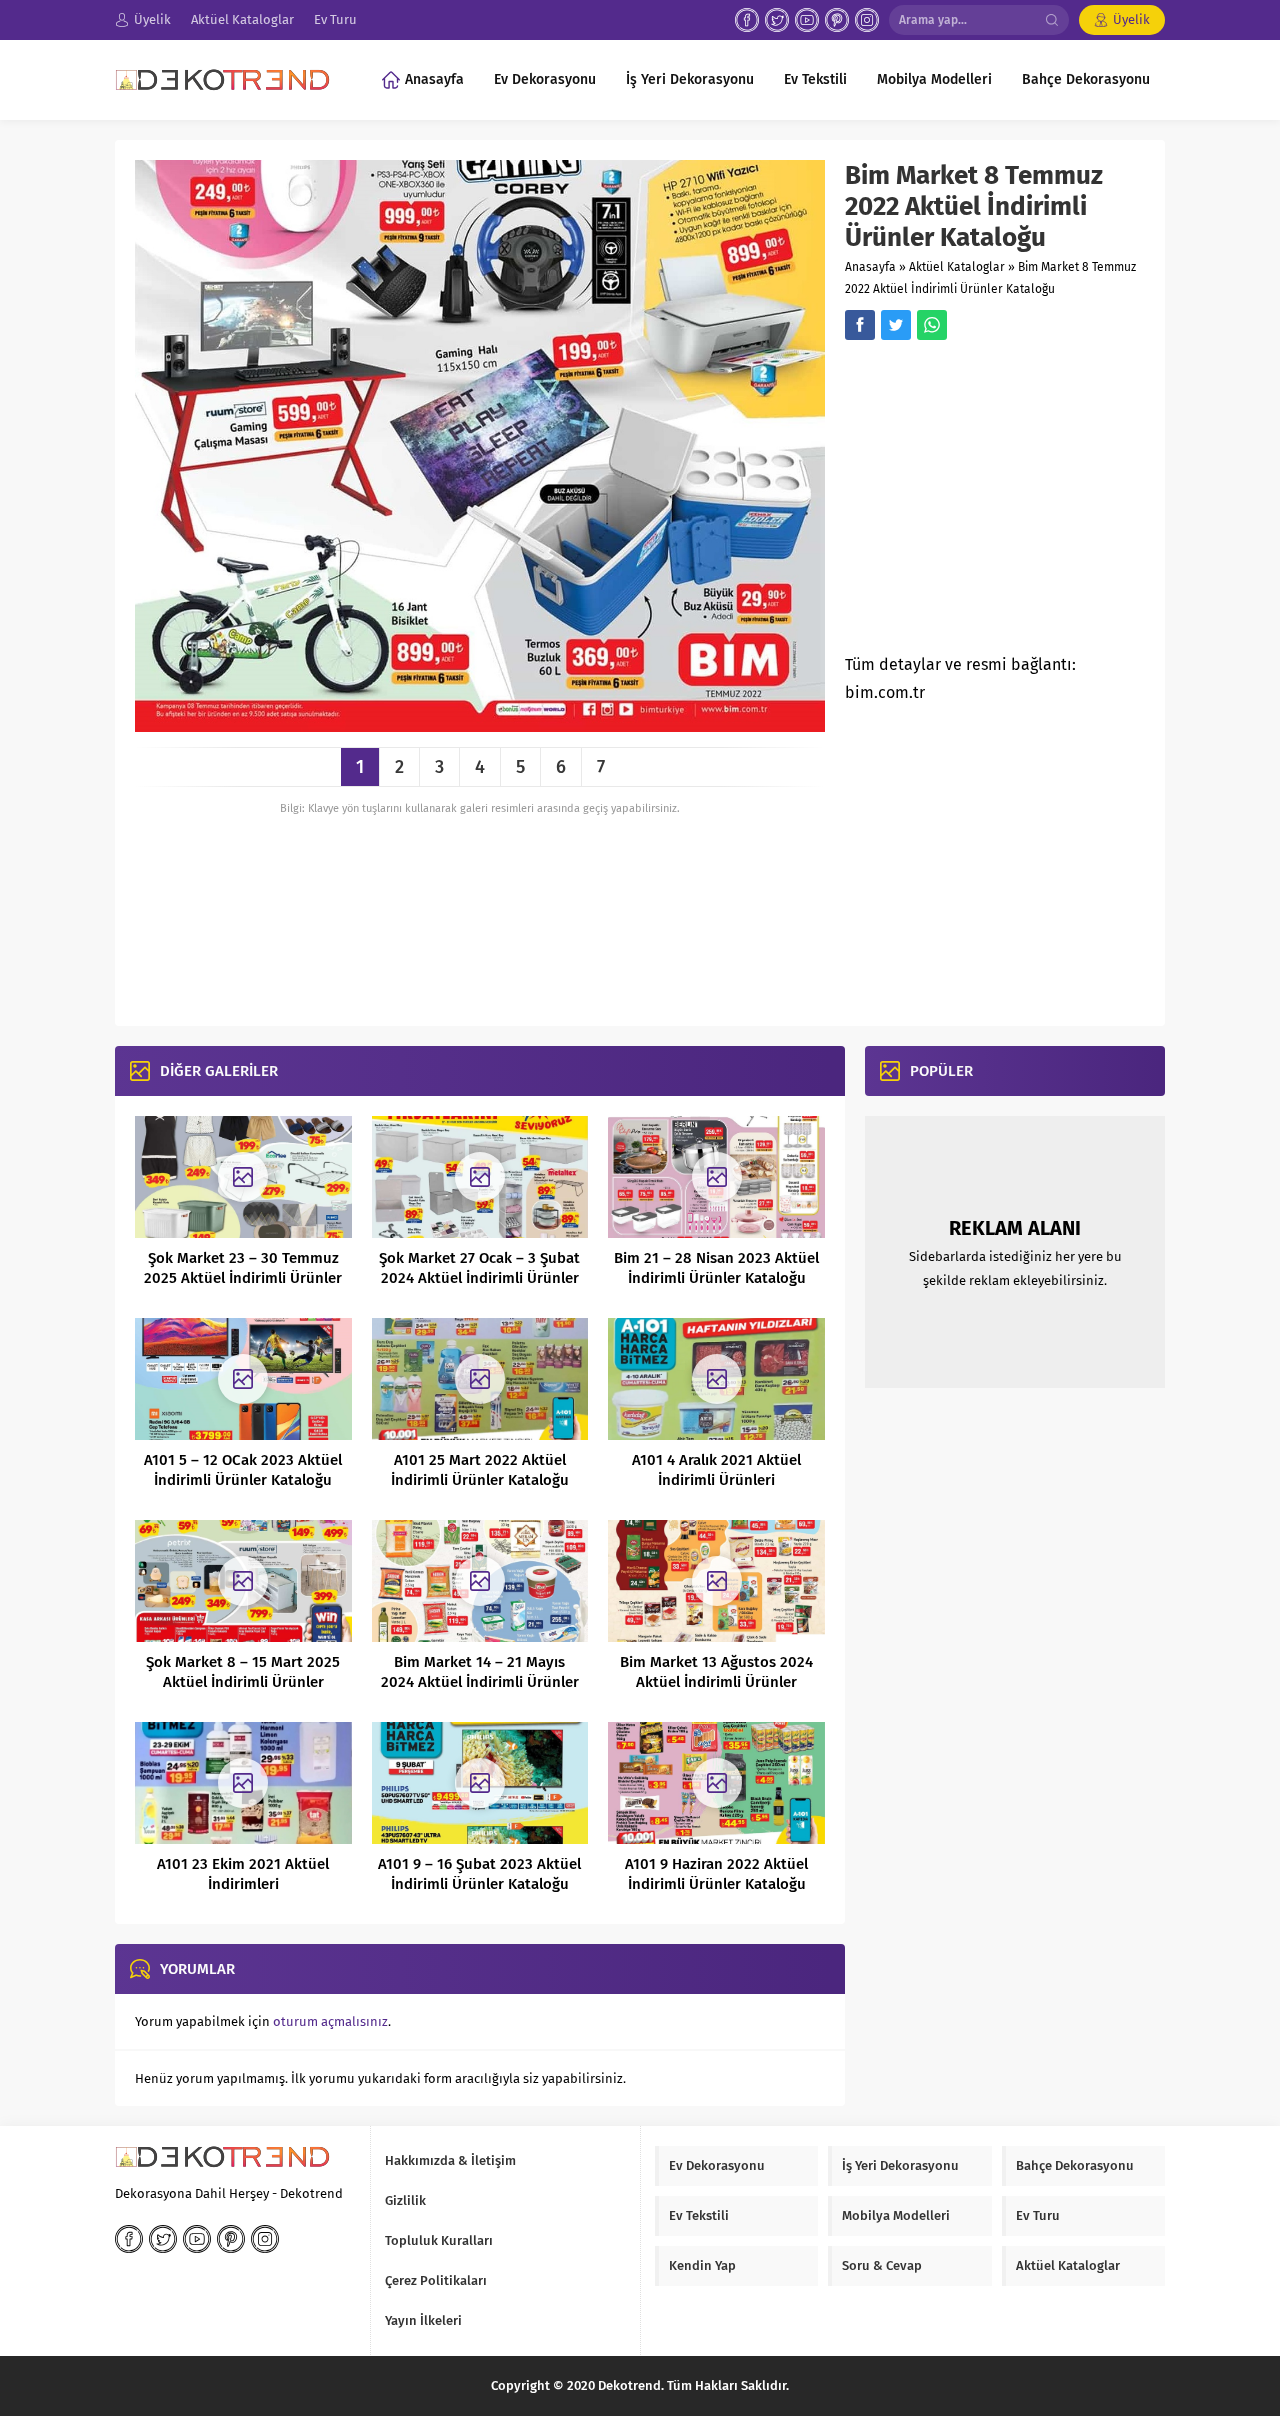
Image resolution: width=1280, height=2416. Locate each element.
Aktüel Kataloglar (957, 267)
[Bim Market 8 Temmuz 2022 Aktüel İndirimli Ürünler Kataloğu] (480, 724)
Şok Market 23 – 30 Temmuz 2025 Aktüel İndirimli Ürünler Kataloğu (243, 1278)
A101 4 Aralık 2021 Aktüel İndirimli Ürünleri (716, 1470)
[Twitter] (777, 20)
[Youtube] (807, 20)
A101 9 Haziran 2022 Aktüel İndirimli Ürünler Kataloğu (716, 1874)
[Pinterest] (837, 20)
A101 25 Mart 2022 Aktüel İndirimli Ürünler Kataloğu (480, 1470)
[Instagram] (867, 20)
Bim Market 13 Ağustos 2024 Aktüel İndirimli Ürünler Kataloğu (716, 1682)
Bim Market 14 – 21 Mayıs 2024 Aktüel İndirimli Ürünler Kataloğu (480, 1682)
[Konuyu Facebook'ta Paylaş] (860, 325)
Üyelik (1131, 19)
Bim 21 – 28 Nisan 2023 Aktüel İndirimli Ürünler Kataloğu (716, 1268)
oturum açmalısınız (330, 2021)
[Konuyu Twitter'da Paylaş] (896, 325)
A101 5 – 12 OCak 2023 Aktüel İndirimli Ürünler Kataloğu (243, 1470)
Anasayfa (870, 267)
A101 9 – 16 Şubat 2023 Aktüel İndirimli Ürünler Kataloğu (479, 1874)
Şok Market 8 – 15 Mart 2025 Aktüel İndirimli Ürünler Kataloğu (243, 1682)
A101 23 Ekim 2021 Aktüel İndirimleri (243, 1874)
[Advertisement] (1013, 503)
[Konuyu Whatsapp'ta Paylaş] (932, 325)
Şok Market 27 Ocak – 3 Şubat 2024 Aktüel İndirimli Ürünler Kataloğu (479, 1278)
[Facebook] (747, 20)
